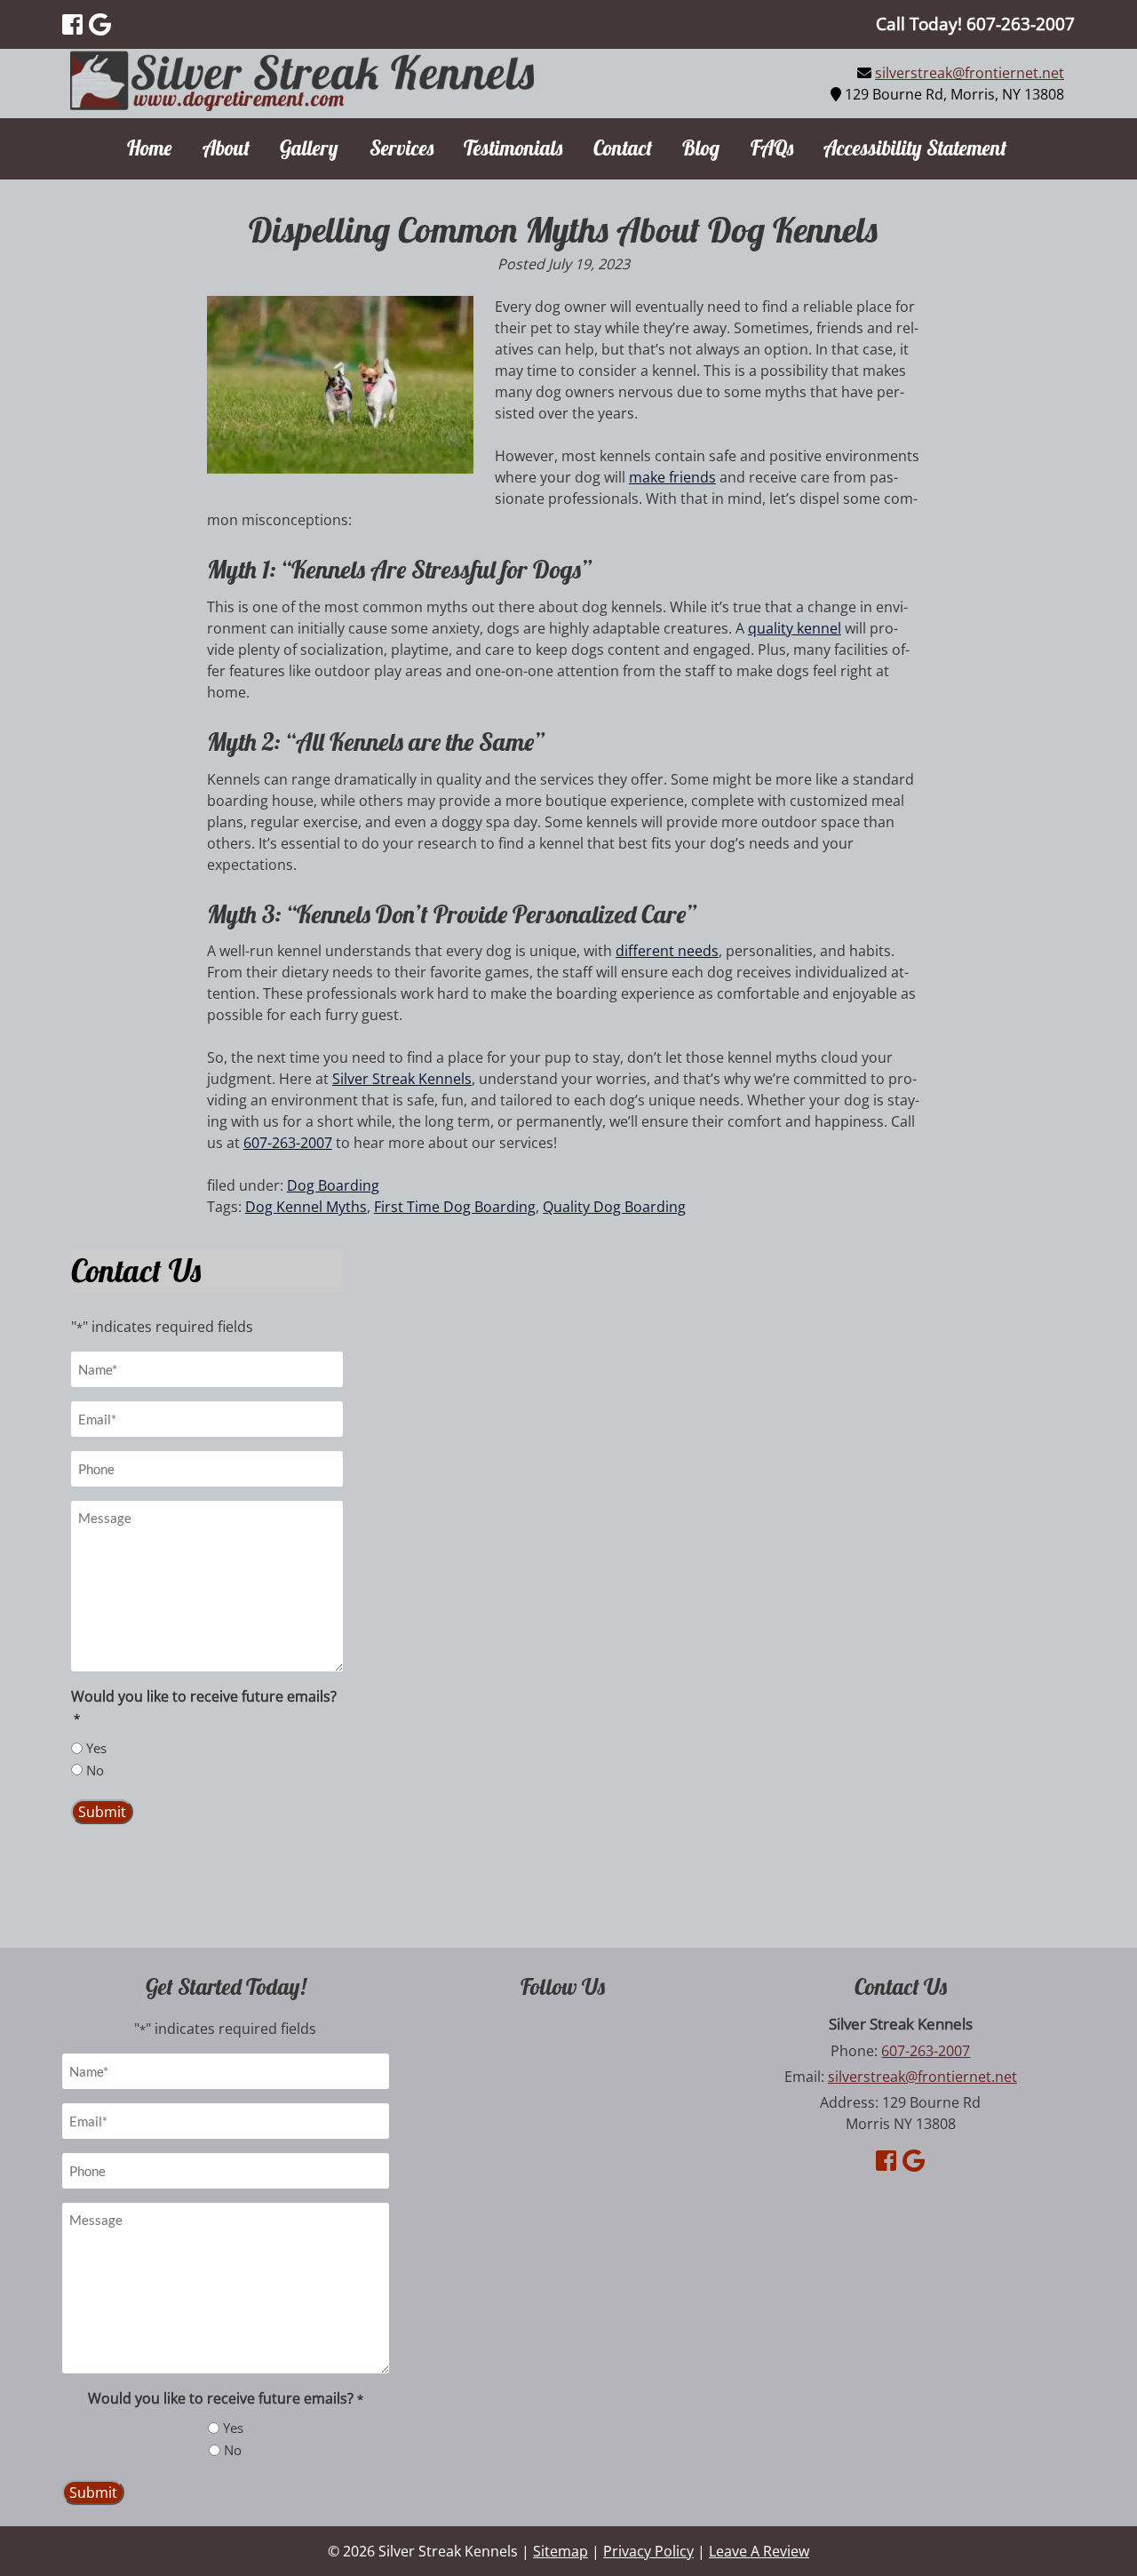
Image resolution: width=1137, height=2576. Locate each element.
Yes (96, 1748)
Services (402, 148)
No (95, 1770)
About (226, 148)
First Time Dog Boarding (455, 1207)
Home (149, 148)
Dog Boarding (333, 1185)
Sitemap (561, 2551)
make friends (672, 477)
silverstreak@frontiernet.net (970, 73)
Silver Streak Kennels (402, 1079)
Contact (623, 148)
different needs (667, 951)
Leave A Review (759, 2551)
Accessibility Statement (915, 148)
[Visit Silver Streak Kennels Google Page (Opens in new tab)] (100, 24)
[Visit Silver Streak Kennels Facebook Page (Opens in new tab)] (72, 24)
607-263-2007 (288, 1143)
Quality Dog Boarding (614, 1207)
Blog (701, 148)
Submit (102, 1812)
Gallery (309, 148)
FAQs (772, 148)
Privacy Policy (648, 2551)
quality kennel (795, 628)
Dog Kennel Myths (306, 1207)
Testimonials (513, 148)
